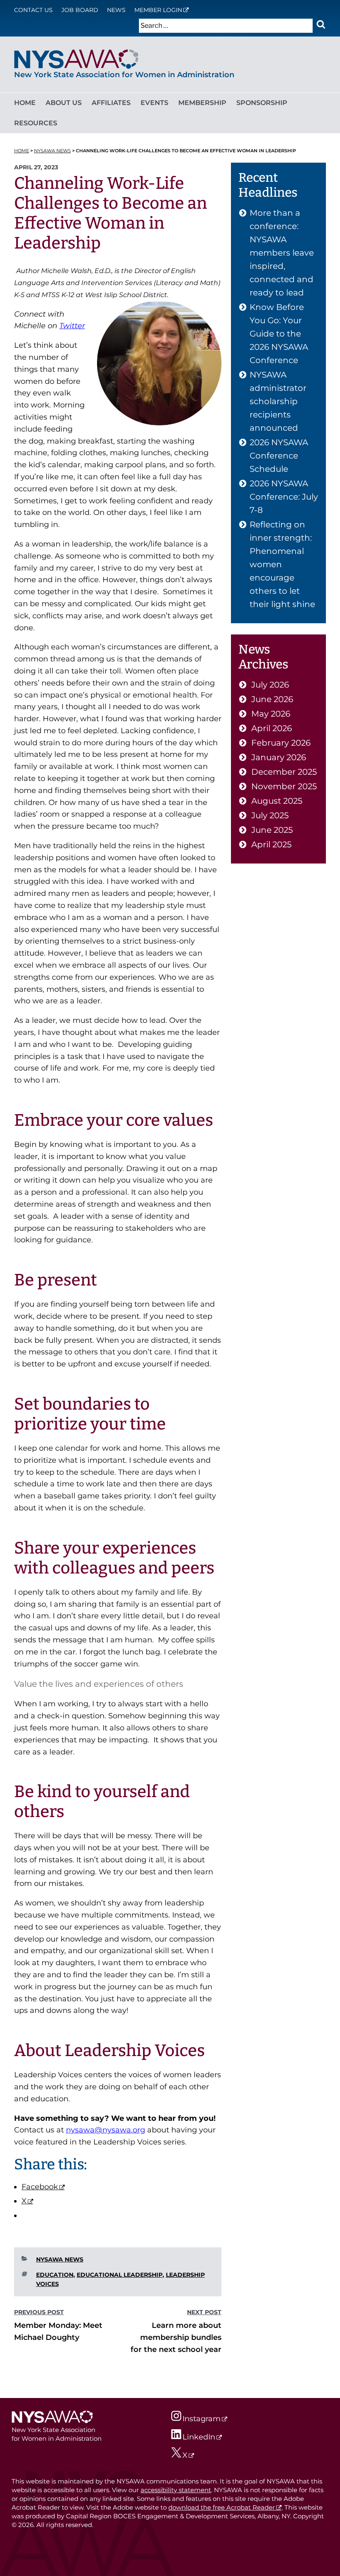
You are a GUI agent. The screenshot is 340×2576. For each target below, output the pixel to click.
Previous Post (39, 2312)
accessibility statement (176, 2490)
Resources (36, 123)
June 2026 (272, 699)
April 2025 (271, 844)
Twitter (72, 326)
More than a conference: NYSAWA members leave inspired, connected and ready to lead (282, 253)
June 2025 (272, 830)
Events (154, 103)
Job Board (80, 10)
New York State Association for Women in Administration (124, 75)
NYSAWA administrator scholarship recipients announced (278, 401)
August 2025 (277, 801)
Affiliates (111, 103)
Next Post (204, 2312)
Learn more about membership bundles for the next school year (176, 2337)
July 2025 (270, 815)
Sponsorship (262, 103)
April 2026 (272, 728)
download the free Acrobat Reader (222, 2507)
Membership (202, 103)
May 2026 (271, 714)
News (116, 10)
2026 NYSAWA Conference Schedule (279, 456)
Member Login (158, 10)
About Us (64, 103)
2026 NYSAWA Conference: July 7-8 (284, 497)
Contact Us (33, 10)
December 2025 (284, 772)
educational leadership (120, 2275)
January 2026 (279, 757)
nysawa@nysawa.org (106, 2130)
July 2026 (270, 685)
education (55, 2275)
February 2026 (281, 743)
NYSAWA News (60, 2259)
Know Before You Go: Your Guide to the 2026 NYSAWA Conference (279, 334)
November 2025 (284, 786)
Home (25, 103)
